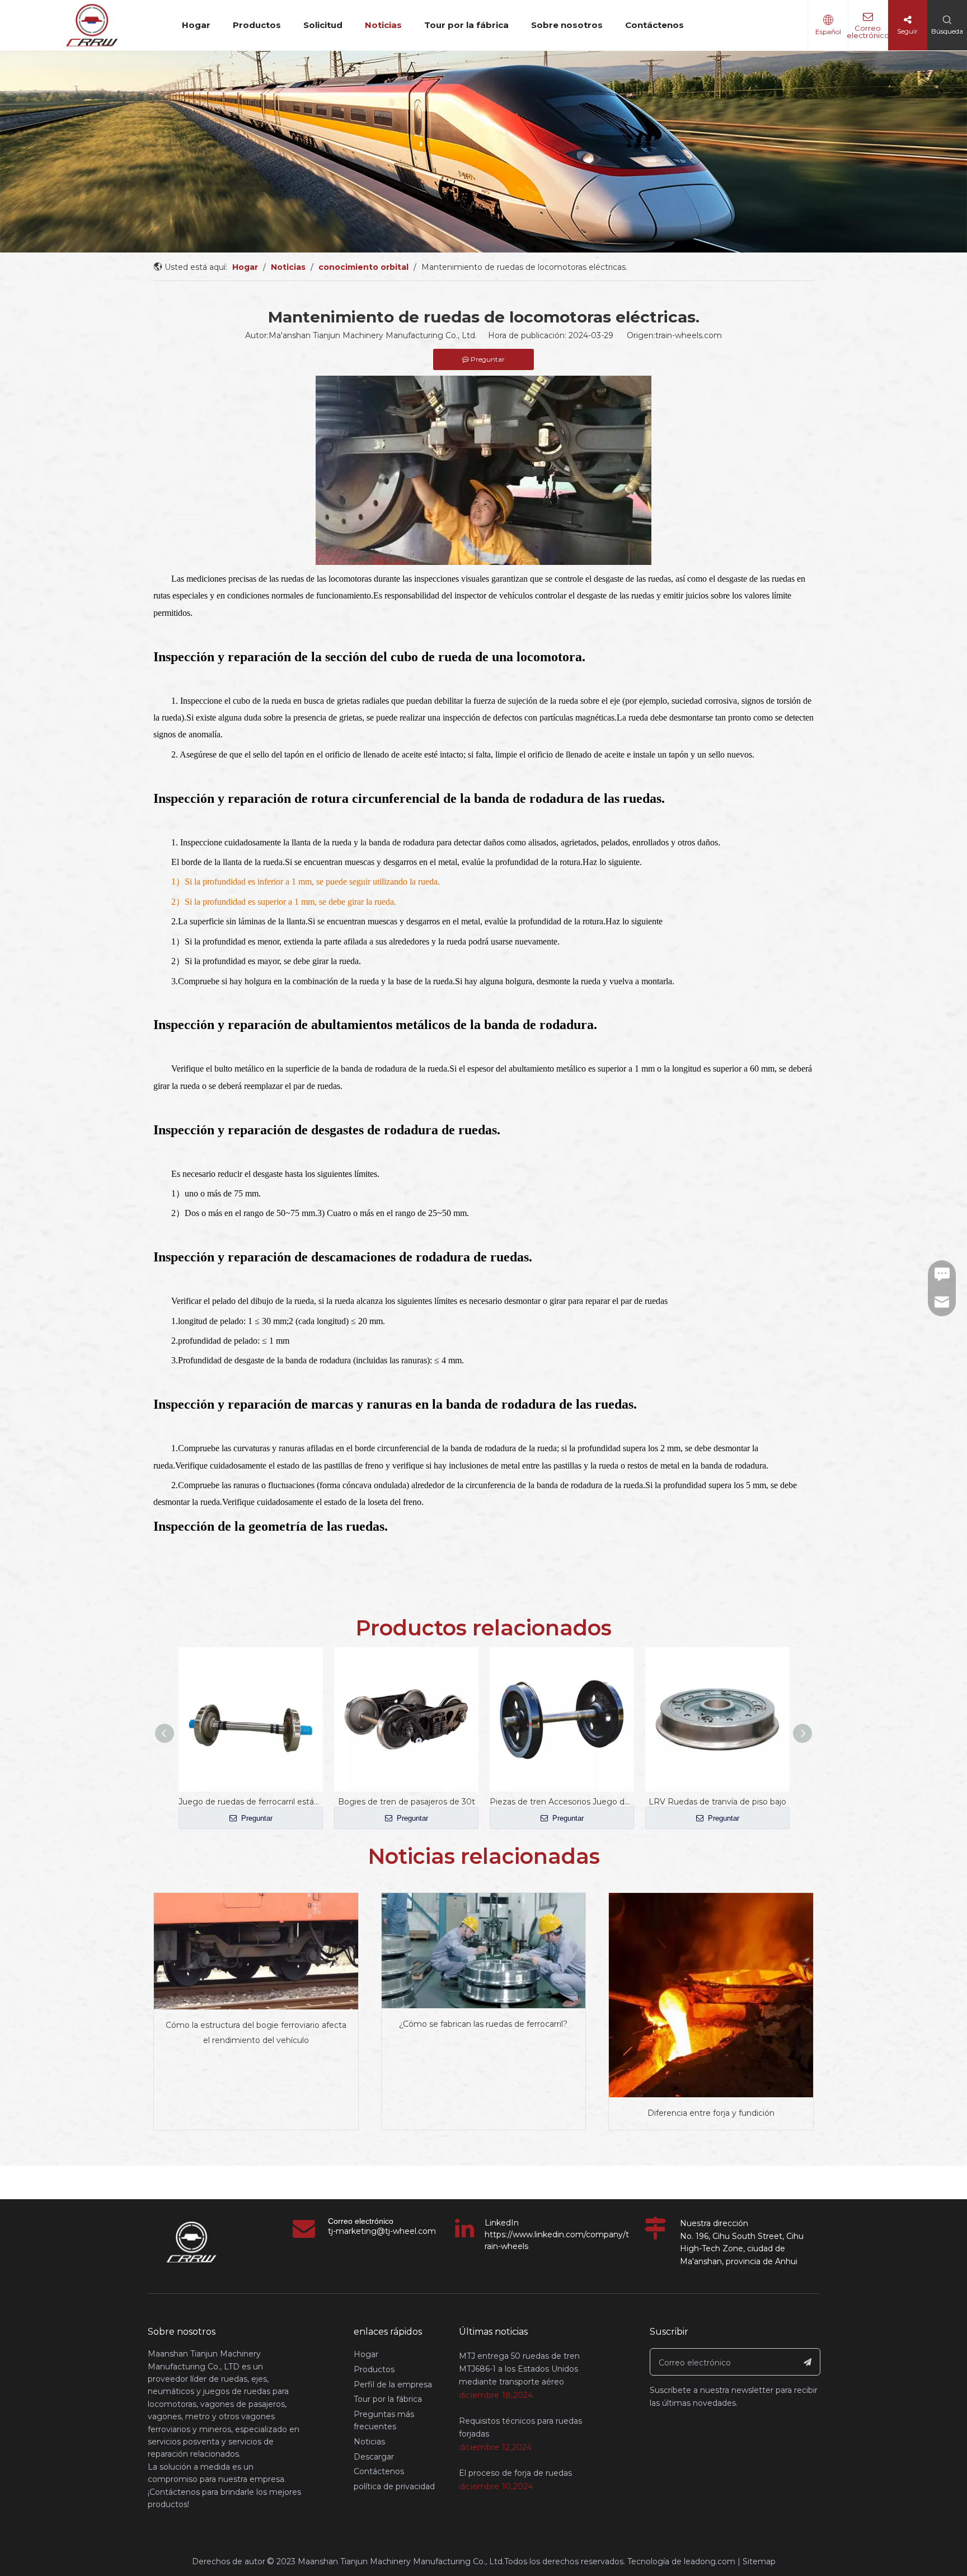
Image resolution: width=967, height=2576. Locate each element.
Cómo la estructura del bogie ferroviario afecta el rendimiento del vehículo (256, 2033)
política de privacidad (394, 2486)
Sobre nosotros (567, 25)
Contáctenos (654, 25)
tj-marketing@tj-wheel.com (382, 2231)
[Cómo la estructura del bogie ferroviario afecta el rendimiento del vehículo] (256, 1951)
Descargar (374, 2457)
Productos (257, 25)
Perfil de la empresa (393, 2385)
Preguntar (256, 1818)
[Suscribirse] (808, 2362)
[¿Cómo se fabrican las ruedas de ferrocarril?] (484, 1950)
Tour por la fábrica (466, 25)
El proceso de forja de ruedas (515, 2473)
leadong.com (710, 2561)
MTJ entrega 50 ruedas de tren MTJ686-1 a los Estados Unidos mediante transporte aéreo (519, 2369)
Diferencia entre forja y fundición (711, 2113)
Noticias (383, 25)
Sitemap (759, 2561)
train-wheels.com (689, 335)
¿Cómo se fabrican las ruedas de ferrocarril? (483, 2024)
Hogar (196, 25)
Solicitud (323, 25)
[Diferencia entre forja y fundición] (711, 1995)
